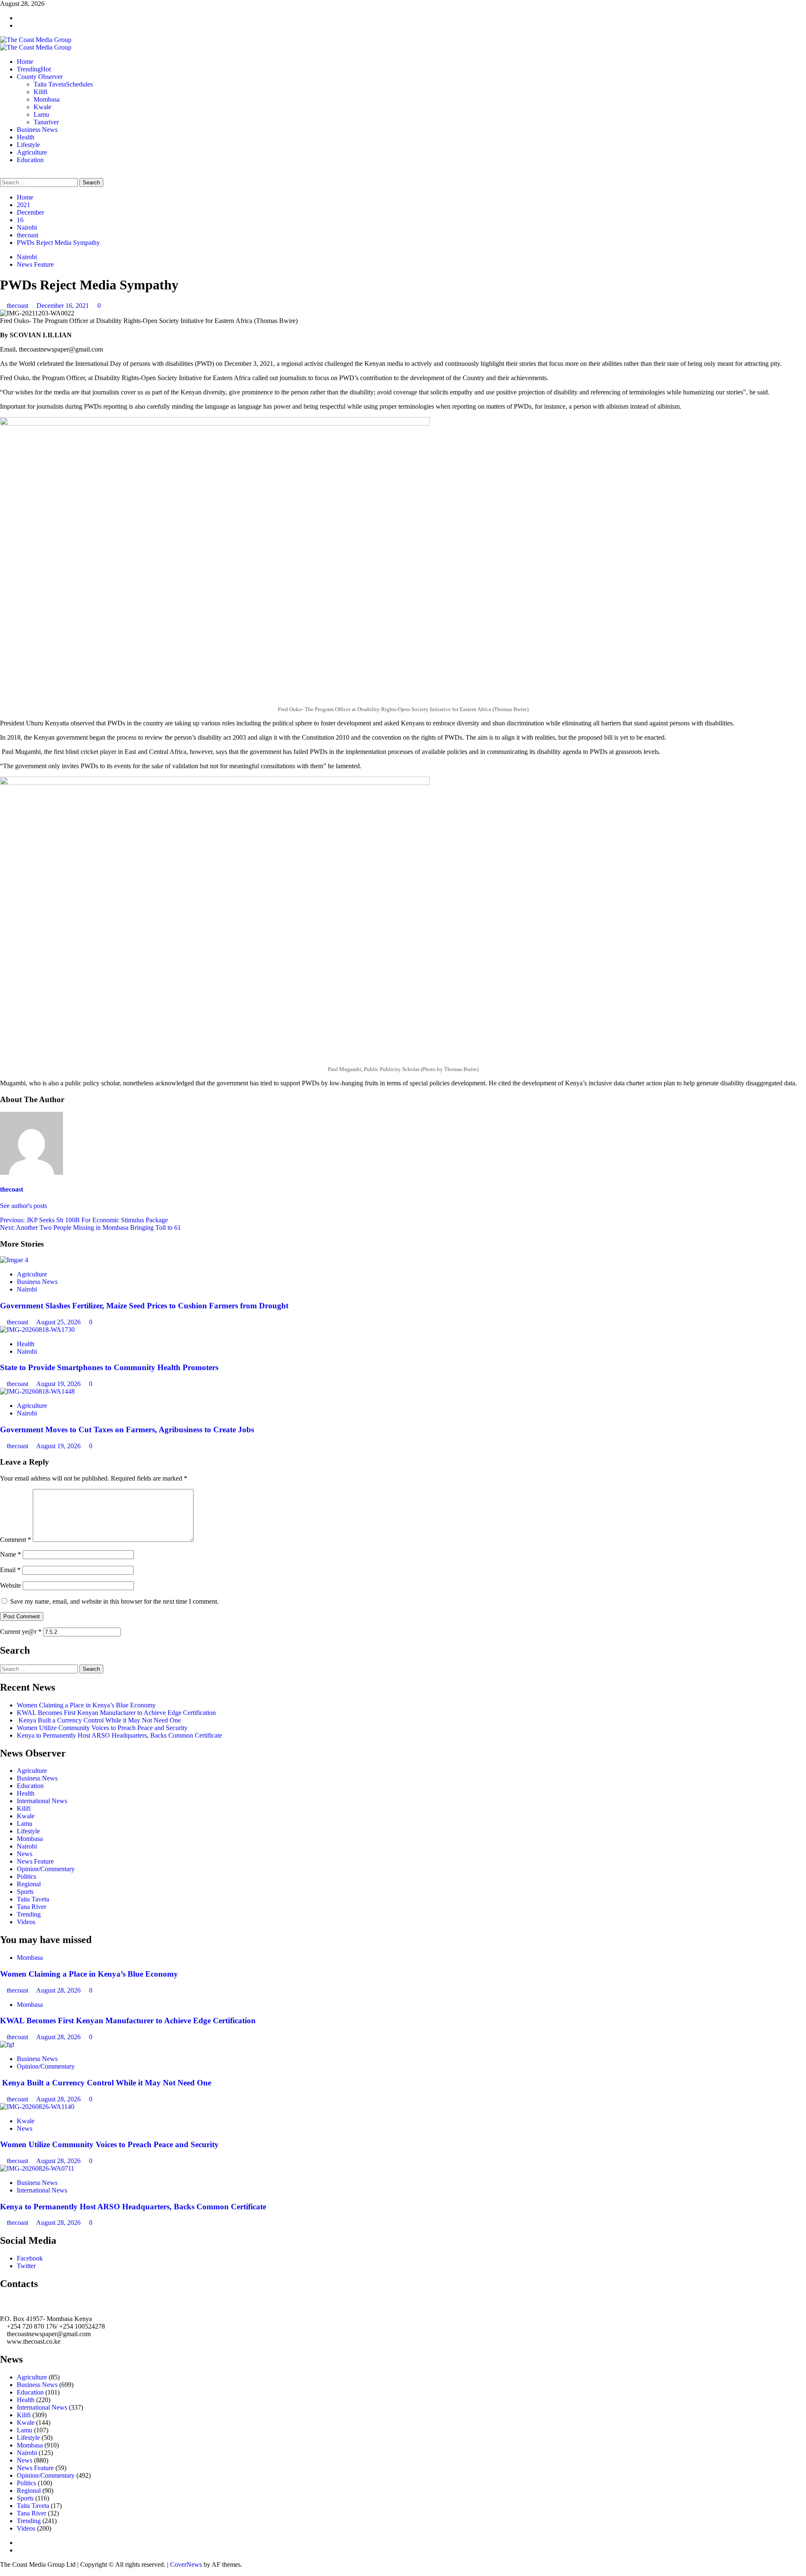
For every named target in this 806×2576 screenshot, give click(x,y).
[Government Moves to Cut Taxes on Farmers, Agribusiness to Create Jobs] (37, 1391)
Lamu (41, 114)
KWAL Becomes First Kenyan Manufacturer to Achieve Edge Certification (116, 1713)
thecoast (18, 306)
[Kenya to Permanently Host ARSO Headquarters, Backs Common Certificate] (37, 2168)
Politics (26, 1876)
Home (25, 62)
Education (30, 160)
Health (26, 137)
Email (10, 1570)
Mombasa (47, 99)
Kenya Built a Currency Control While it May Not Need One (99, 1720)
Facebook (30, 2258)
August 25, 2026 (59, 1322)
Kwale (42, 107)
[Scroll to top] (3, 2572)
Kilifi (41, 92)
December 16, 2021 (64, 306)
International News (42, 1801)
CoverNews (186, 2564)
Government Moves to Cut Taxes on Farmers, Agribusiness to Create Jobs (127, 1430)
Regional (29, 1884)
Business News (37, 130)
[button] (3, 174)
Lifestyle (28, 145)
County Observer (40, 77)
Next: (90, 1228)
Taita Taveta (63, 84)
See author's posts (24, 1206)
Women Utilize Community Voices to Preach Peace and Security (103, 1728)
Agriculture (32, 152)
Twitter (26, 2266)
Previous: (84, 1220)
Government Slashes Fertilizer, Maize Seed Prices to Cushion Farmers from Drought (144, 1306)
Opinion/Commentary (46, 1869)
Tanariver (46, 122)
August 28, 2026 (59, 1990)
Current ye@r (21, 1632)
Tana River (31, 1907)
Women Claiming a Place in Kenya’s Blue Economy (86, 1705)
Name (10, 1554)
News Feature (35, 264)
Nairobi (27, 257)
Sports (25, 1892)
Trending (34, 69)
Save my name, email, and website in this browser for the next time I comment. (114, 1601)
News (25, 1854)
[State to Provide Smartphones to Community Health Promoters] (37, 1330)
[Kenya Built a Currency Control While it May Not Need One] (7, 2044)
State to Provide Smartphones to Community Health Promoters (109, 1367)
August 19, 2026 (59, 1384)
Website (10, 1585)
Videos (26, 1922)
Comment (16, 1540)
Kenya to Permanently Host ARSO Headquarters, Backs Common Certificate (119, 1735)
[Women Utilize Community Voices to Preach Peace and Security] (37, 2107)
